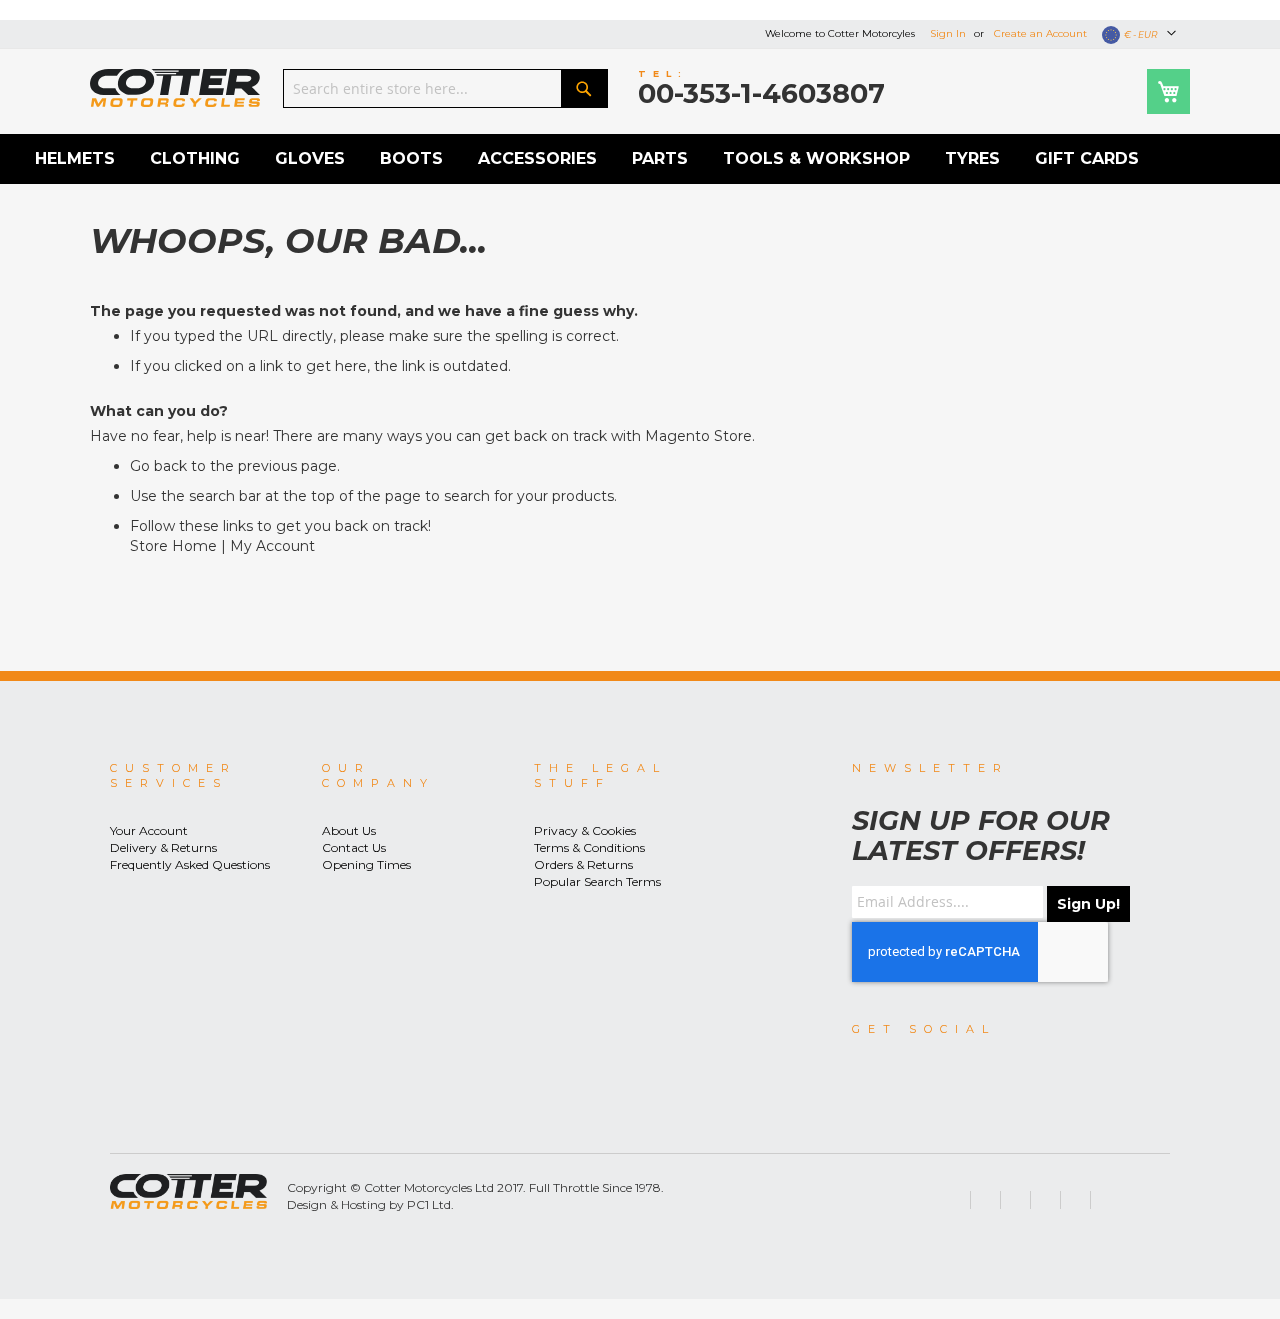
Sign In (948, 33)
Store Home (173, 546)
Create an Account (1040, 33)
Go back (158, 466)
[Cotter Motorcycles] (175, 88)
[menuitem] (75, 159)
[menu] (640, 159)
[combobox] (445, 88)
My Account (272, 546)
